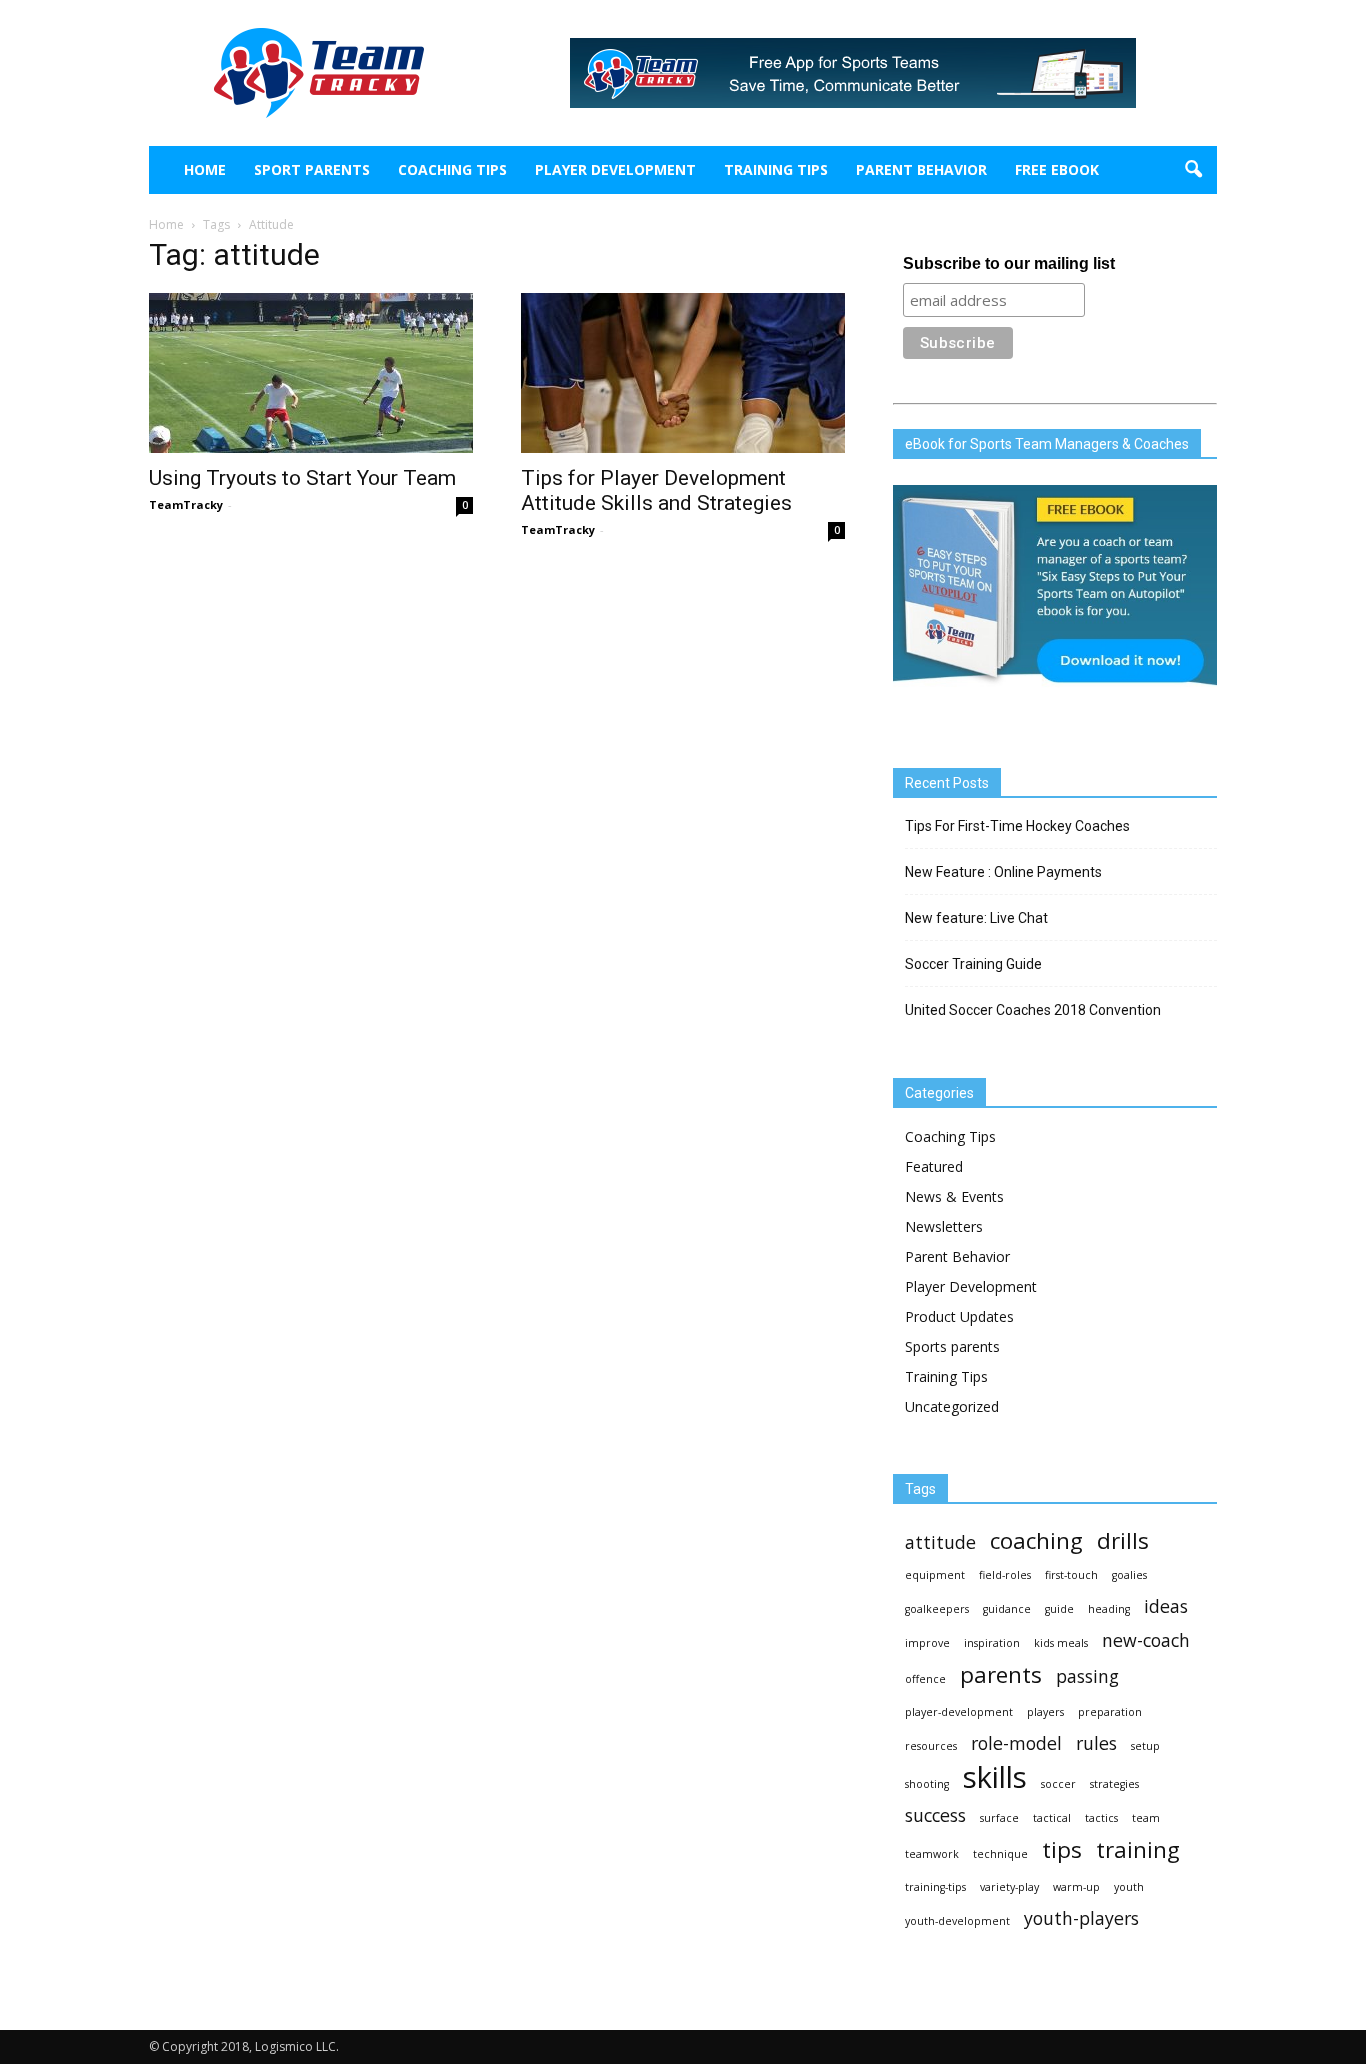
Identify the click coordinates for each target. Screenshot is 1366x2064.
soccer (1058, 1784)
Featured (934, 1166)
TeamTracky (186, 504)
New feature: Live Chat (976, 918)
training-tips (935, 1887)
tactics (1101, 1818)
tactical (1052, 1818)
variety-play (1009, 1887)
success (935, 1815)
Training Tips (776, 169)
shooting (927, 1784)
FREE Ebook (1057, 169)
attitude (940, 1542)
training (1138, 1849)
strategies (1114, 1784)
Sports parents (952, 1346)
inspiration (992, 1643)
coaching (1036, 1540)
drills (1123, 1540)
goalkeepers (937, 1609)
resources (931, 1746)
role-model (1016, 1743)
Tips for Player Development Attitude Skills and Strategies (656, 490)
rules (1096, 1743)
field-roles (1005, 1575)
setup (1145, 1746)
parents (1001, 1674)
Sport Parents (312, 169)
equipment (935, 1575)
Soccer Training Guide (973, 964)
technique (1000, 1854)
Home (205, 169)
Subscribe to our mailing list (1009, 263)
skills (995, 1777)
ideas (1166, 1606)
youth (1129, 1887)
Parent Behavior (921, 169)
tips (1062, 1849)
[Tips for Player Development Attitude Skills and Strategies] (683, 373)
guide (1059, 1609)
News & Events (954, 1196)
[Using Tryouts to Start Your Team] (311, 373)
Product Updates (959, 1316)
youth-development (957, 1921)
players (1045, 1712)
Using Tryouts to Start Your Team (302, 478)
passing (1087, 1676)
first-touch (1071, 1575)
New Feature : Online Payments (1003, 872)
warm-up (1076, 1887)
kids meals (1061, 1643)
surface (999, 1818)
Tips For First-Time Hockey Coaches (1017, 826)
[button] (1193, 170)
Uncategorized (952, 1406)
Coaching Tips (452, 169)
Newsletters (944, 1226)
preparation (1110, 1712)
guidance (1007, 1609)
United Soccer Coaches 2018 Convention (1033, 1010)
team (1146, 1818)
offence (925, 1679)
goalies (1129, 1575)
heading (1109, 1609)
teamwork (932, 1854)
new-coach (1146, 1640)
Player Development (615, 169)
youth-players (1081, 1918)
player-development (959, 1712)
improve (927, 1643)
